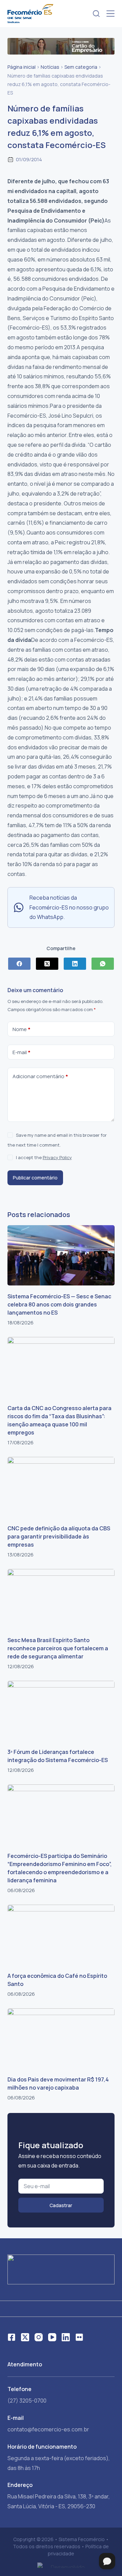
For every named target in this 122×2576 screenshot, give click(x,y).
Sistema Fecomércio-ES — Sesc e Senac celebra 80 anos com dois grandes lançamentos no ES (59, 1304)
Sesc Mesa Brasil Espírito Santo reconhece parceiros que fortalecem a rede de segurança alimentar (58, 1648)
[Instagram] (39, 2337)
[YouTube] (52, 2337)
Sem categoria (81, 67)
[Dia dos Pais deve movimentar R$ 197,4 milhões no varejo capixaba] (61, 2038)
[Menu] (110, 14)
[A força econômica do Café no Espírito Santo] (61, 1935)
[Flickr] (79, 2337)
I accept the (44, 1157)
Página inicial (22, 67)
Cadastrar (61, 2205)
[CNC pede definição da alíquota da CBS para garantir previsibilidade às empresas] (61, 1487)
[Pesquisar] (96, 14)
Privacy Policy (57, 1157)
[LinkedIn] (75, 964)
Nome (22, 1029)
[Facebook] (19, 964)
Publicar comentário (35, 1178)
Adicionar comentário (40, 1076)
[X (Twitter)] (47, 964)
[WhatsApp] (103, 964)
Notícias (50, 67)
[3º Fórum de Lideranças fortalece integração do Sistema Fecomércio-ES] (61, 1711)
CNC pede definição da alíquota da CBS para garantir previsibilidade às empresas (59, 1536)
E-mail (22, 1052)
